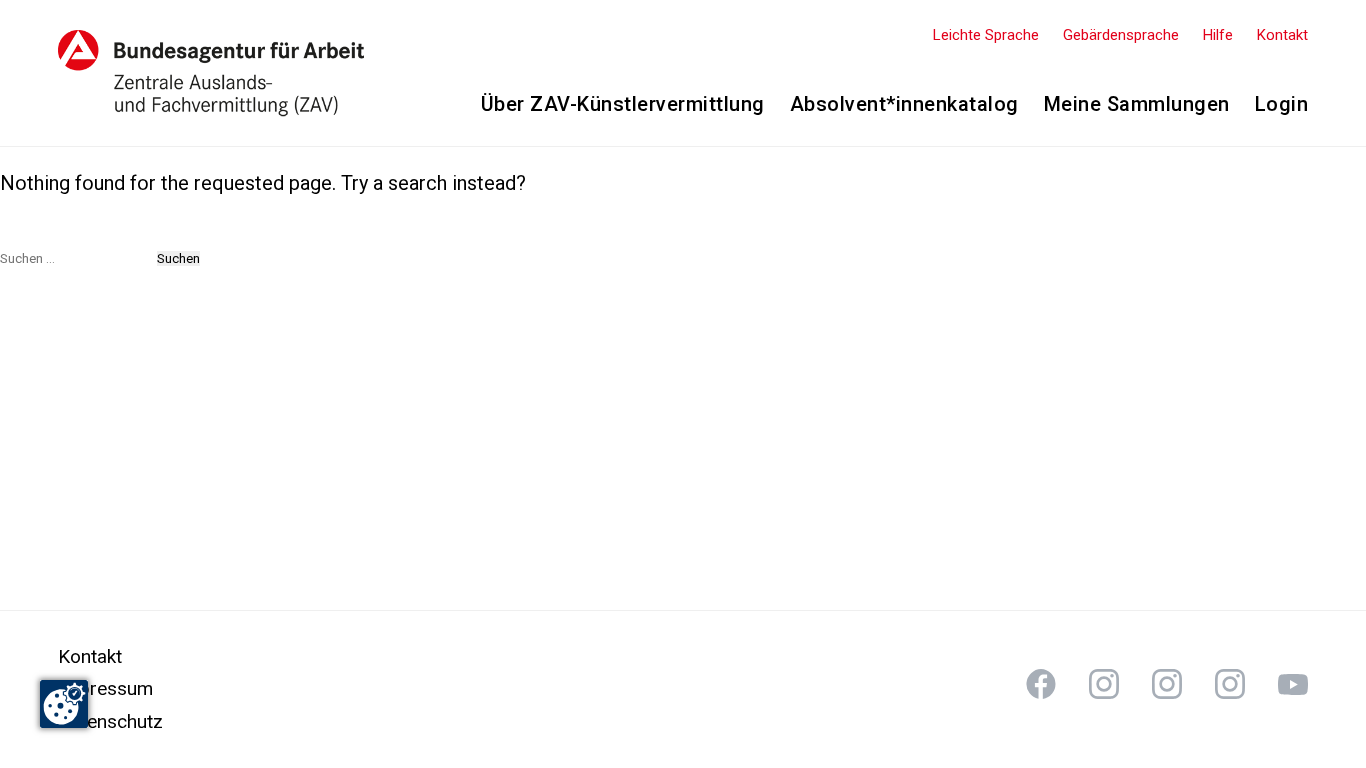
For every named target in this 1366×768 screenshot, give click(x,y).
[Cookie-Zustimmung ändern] (64, 704)
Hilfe (1218, 35)
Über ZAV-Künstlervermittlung (623, 104)
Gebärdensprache (1121, 35)
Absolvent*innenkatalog (904, 104)
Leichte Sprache (986, 35)
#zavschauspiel (1167, 684)
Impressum (105, 688)
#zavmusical (1230, 684)
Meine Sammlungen (1137, 104)
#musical (1293, 684)
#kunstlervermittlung (1041, 684)
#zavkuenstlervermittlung (1104, 684)
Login (1282, 104)
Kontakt (1282, 35)
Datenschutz (110, 721)
